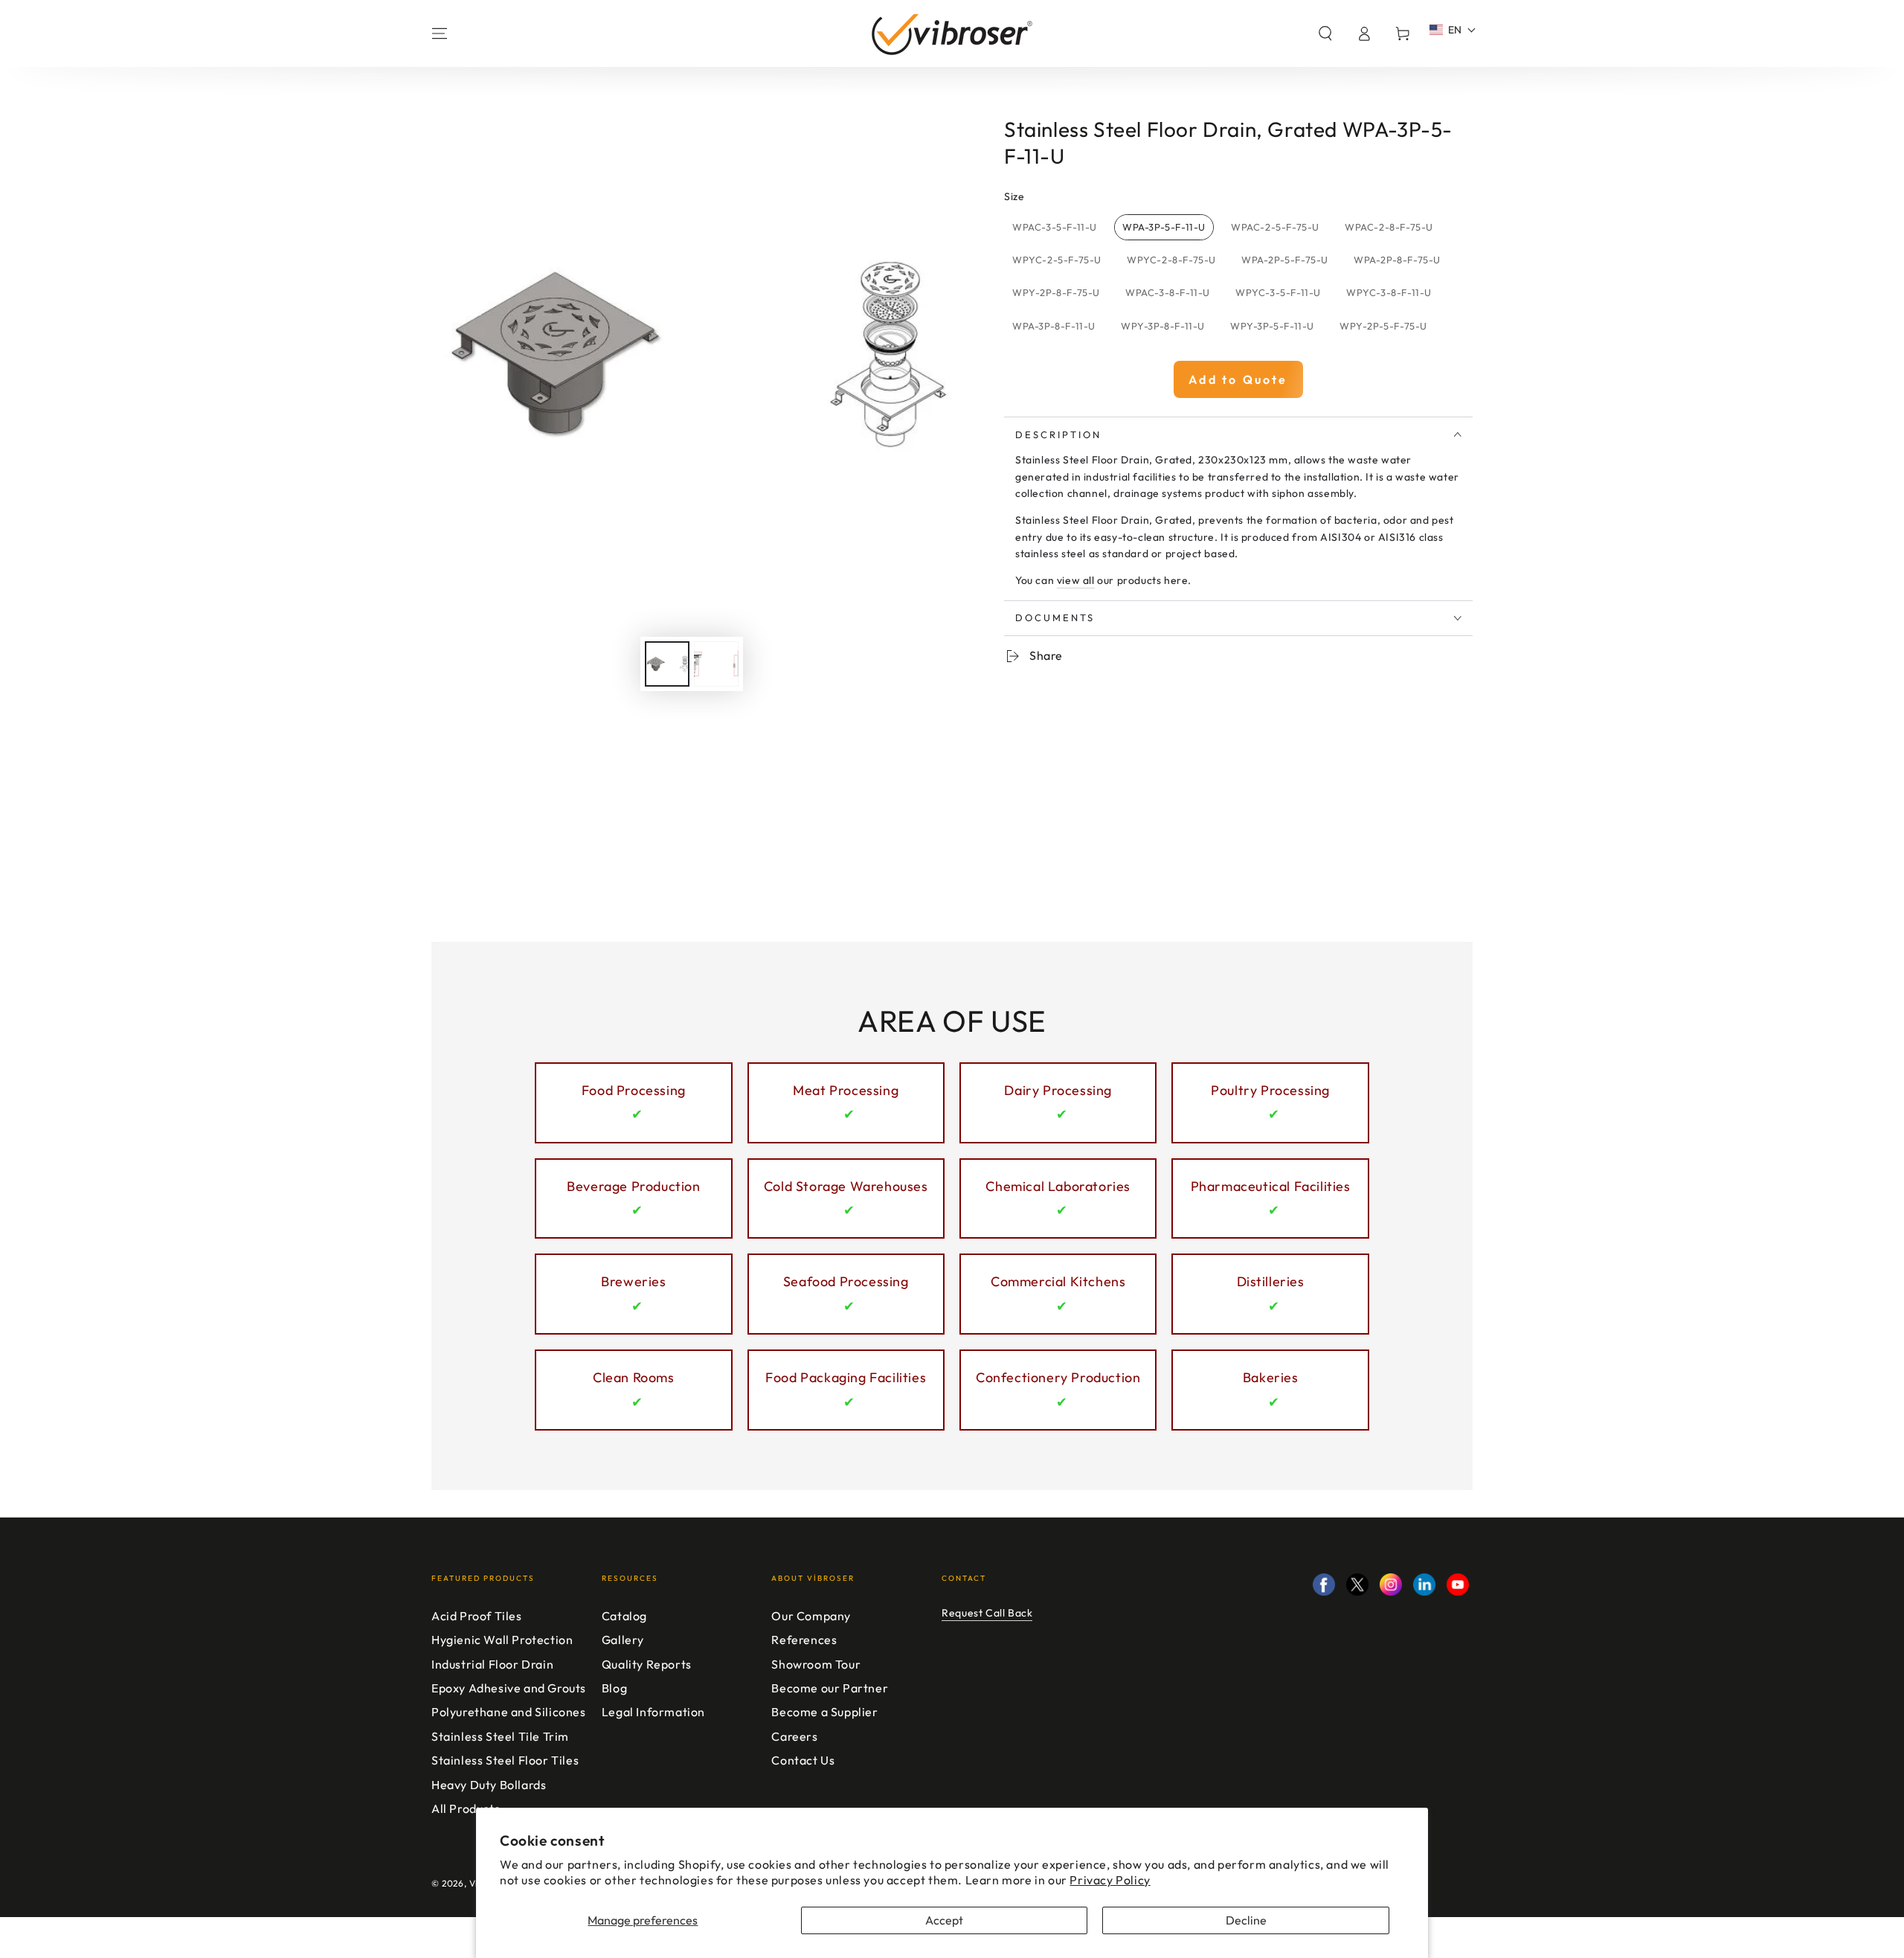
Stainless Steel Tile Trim (500, 1736)
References (804, 1640)
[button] (1325, 33)
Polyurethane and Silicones (509, 1712)
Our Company (811, 1616)
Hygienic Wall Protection (502, 1640)
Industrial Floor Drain (492, 1664)
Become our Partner (830, 1688)
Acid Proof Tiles (477, 1616)
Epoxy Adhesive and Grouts (509, 1688)
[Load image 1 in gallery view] (667, 664)
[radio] (1055, 228)
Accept (944, 1920)
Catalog (624, 1616)
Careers (794, 1736)
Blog (614, 1688)
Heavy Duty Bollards (489, 1785)
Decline (1246, 1920)
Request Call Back (987, 1613)
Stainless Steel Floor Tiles (505, 1760)
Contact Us (803, 1760)
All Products (466, 1808)
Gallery (623, 1640)
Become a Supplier (824, 1712)
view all (1076, 580)
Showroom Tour (816, 1664)
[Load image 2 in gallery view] (716, 664)
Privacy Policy (1110, 1880)
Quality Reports (647, 1664)
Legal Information (653, 1712)
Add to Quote (1238, 379)
